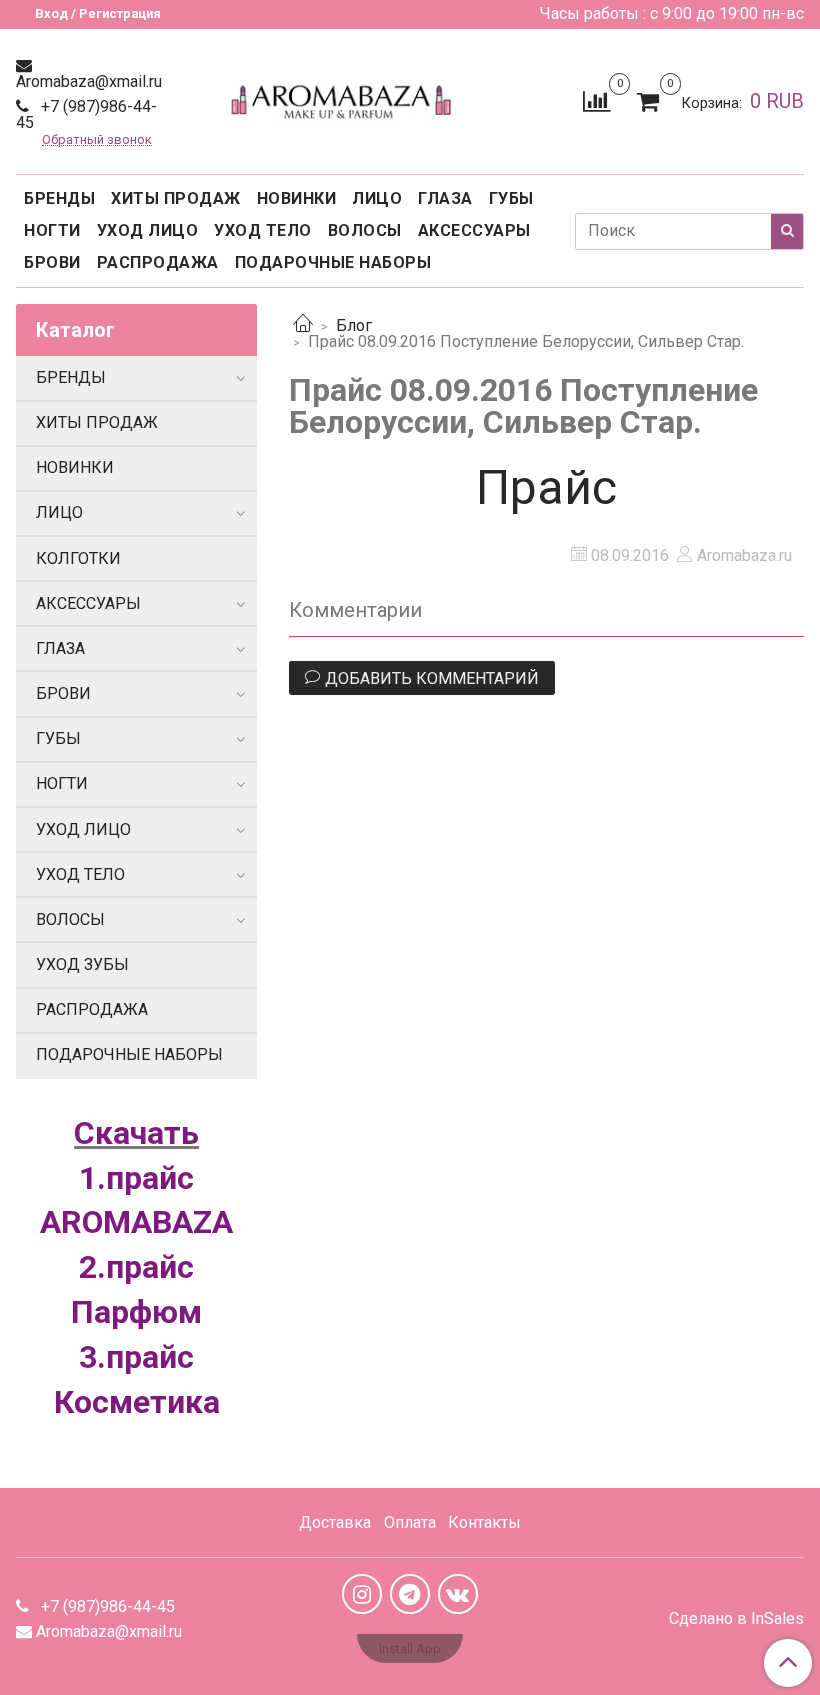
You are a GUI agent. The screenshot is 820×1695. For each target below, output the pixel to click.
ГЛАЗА (445, 198)
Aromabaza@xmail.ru (89, 81)
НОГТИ (52, 230)
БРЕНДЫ (59, 198)
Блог (354, 325)
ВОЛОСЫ (365, 230)
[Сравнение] (596, 100)
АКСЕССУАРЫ (474, 230)
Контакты (484, 1522)
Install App (410, 1648)
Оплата (410, 1522)
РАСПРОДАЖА (158, 262)
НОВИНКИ (297, 198)
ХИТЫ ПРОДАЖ (176, 198)
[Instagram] (362, 1594)
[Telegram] (410, 1594)
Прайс (546, 487)
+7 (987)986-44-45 (86, 114)
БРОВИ (52, 262)
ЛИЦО (377, 198)
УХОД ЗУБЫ (82, 964)
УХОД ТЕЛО (263, 230)
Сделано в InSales (736, 1619)
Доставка (335, 1522)
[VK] (458, 1594)
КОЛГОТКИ (78, 558)
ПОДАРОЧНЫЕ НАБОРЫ (333, 262)
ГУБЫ (511, 198)
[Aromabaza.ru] (344, 97)
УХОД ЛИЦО (148, 230)
